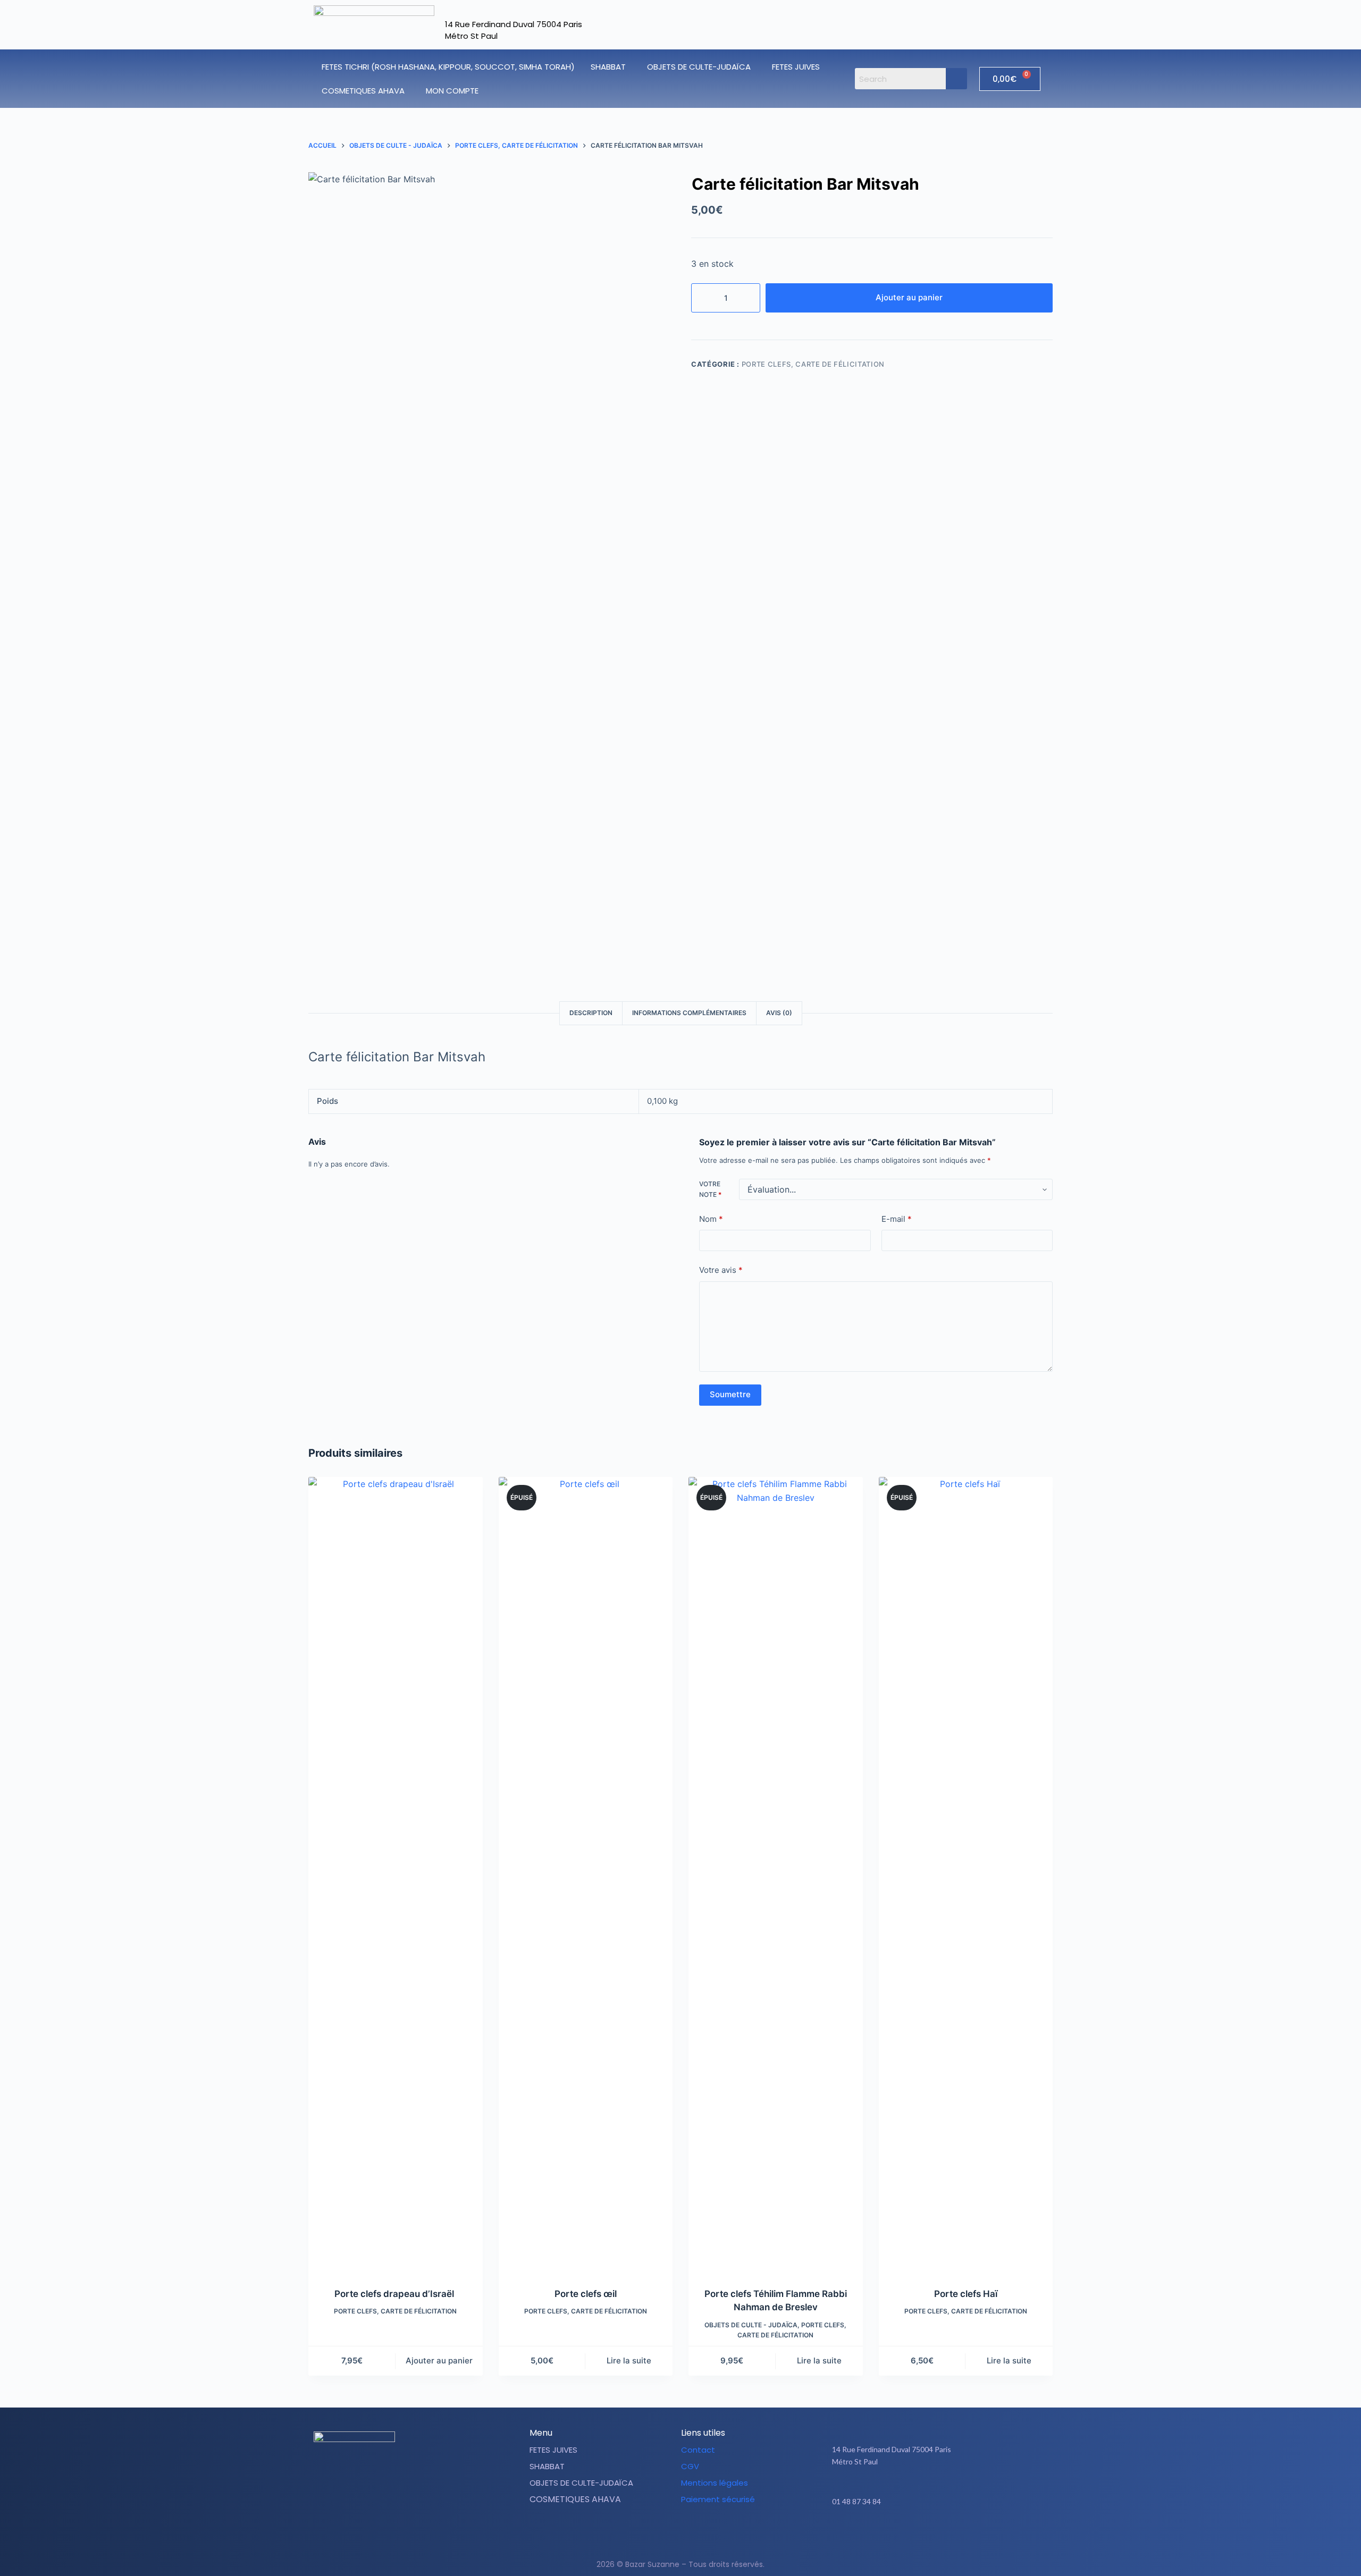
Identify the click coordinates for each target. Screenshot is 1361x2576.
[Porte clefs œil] (586, 1876)
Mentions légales (715, 2483)
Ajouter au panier (909, 297)
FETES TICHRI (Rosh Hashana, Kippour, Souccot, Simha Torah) (448, 67)
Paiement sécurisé (718, 2499)
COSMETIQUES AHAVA (363, 91)
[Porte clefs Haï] (966, 1876)
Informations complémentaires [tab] (689, 1013)
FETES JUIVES (796, 67)
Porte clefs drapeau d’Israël (395, 2294)
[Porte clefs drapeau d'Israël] (396, 1876)
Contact (698, 2450)
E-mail (897, 1219)
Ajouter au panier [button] (439, 2360)
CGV (690, 2466)
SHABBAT (608, 67)
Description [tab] (591, 1013)
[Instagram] (945, 2535)
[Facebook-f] (918, 2535)
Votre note (710, 1189)
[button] (611, 67)
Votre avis (721, 1270)
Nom (711, 1219)
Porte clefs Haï (966, 2294)
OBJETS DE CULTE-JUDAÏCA (699, 67)
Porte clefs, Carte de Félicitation (813, 364)
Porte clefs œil (586, 2294)
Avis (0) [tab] (779, 1013)
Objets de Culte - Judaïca (751, 2325)
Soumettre (730, 1394)
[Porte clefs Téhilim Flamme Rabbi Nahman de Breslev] (776, 1876)
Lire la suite (629, 2360)
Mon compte (452, 91)
